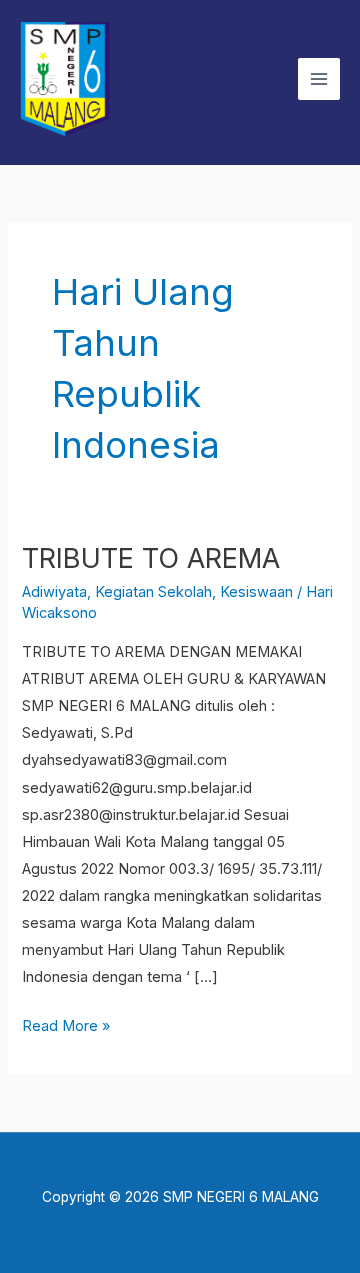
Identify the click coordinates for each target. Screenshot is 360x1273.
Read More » (66, 1024)
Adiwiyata (54, 592)
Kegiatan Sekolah (153, 592)
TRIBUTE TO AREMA (151, 558)
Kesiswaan (256, 592)
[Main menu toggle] (319, 79)
